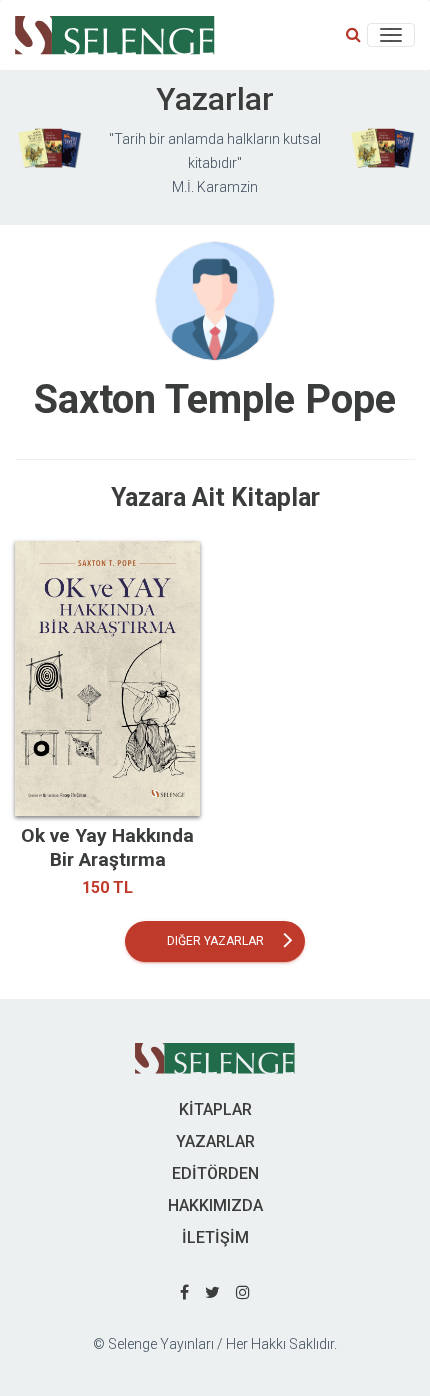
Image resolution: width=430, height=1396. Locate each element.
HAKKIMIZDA (215, 1205)
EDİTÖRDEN (215, 1173)
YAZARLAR (215, 1141)
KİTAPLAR (215, 1109)
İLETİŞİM (215, 1237)
